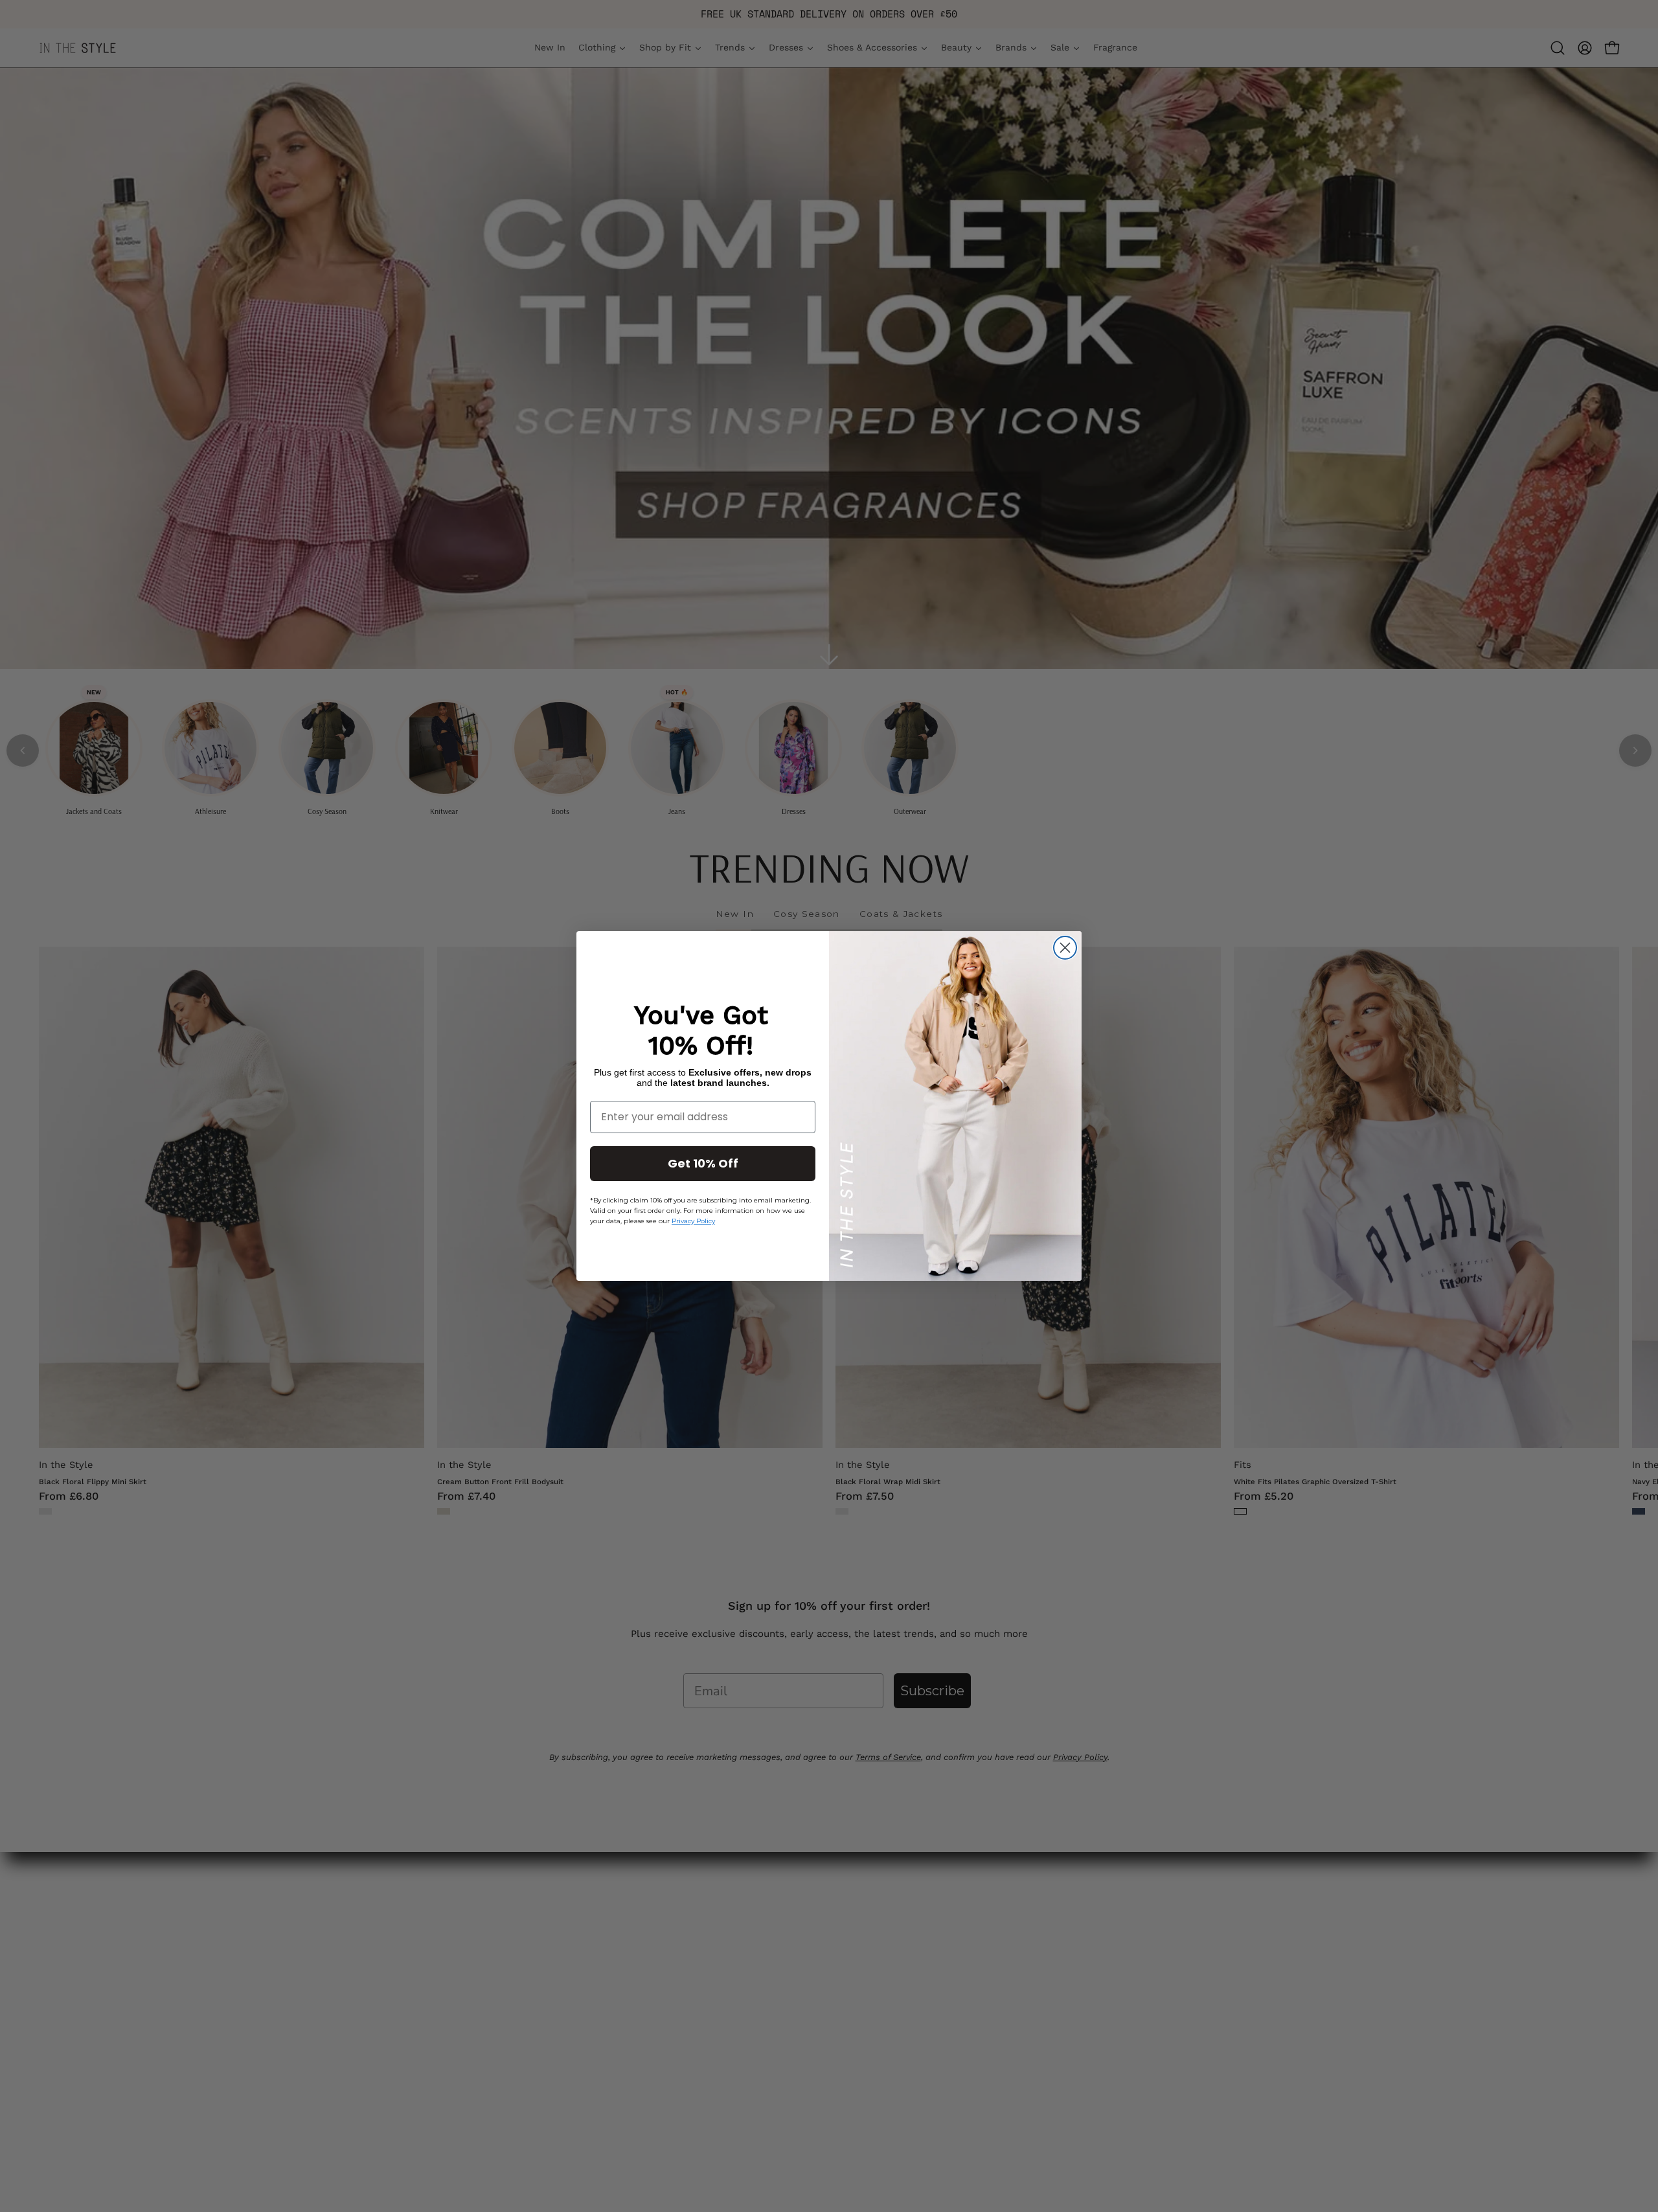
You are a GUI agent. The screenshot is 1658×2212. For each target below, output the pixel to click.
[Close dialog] (1065, 948)
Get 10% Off (703, 1163)
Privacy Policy (693, 1221)
